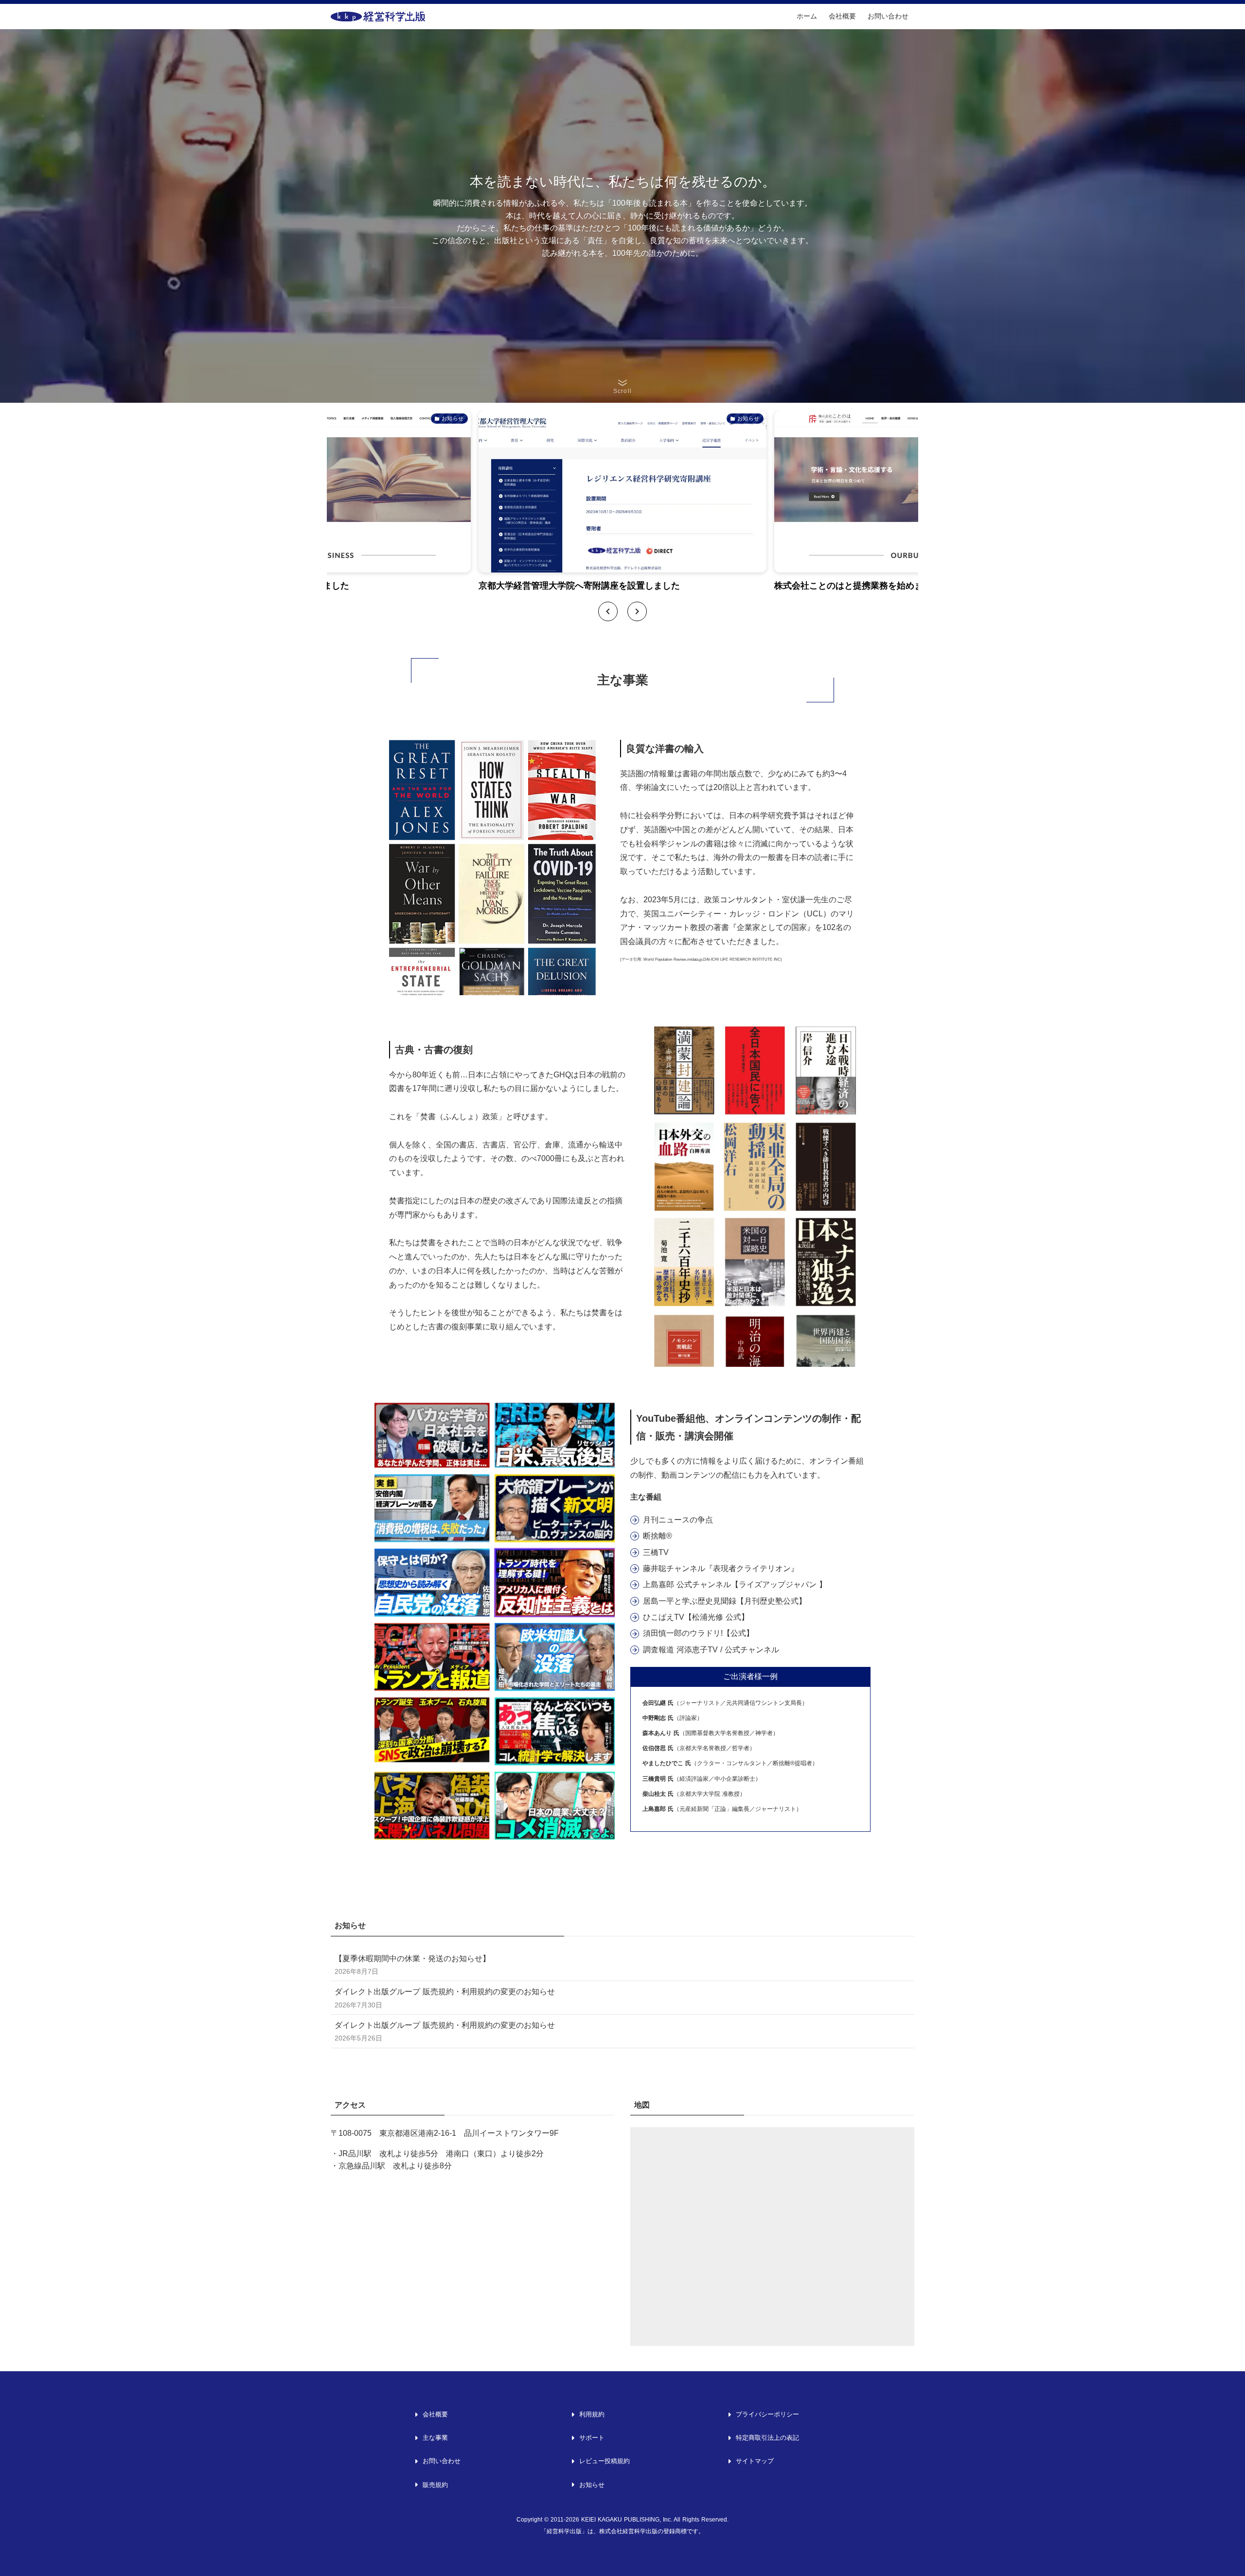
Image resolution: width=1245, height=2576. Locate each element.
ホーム (807, 16)
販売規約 (435, 2485)
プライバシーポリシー (767, 2414)
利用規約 (592, 2414)
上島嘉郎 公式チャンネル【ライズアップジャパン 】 (735, 1584)
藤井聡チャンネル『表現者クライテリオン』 (721, 1568)
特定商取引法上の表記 (767, 2438)
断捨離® (658, 1536)
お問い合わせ (888, 16)
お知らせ (592, 2485)
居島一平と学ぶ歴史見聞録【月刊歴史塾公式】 (725, 1601)
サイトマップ (755, 2461)
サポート (592, 2438)
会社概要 (842, 16)
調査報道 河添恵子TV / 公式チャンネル (711, 1650)
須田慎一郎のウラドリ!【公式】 (698, 1633)
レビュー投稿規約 (605, 2461)
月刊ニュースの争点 (678, 1520)
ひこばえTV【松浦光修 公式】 (696, 1617)
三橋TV (656, 1552)
